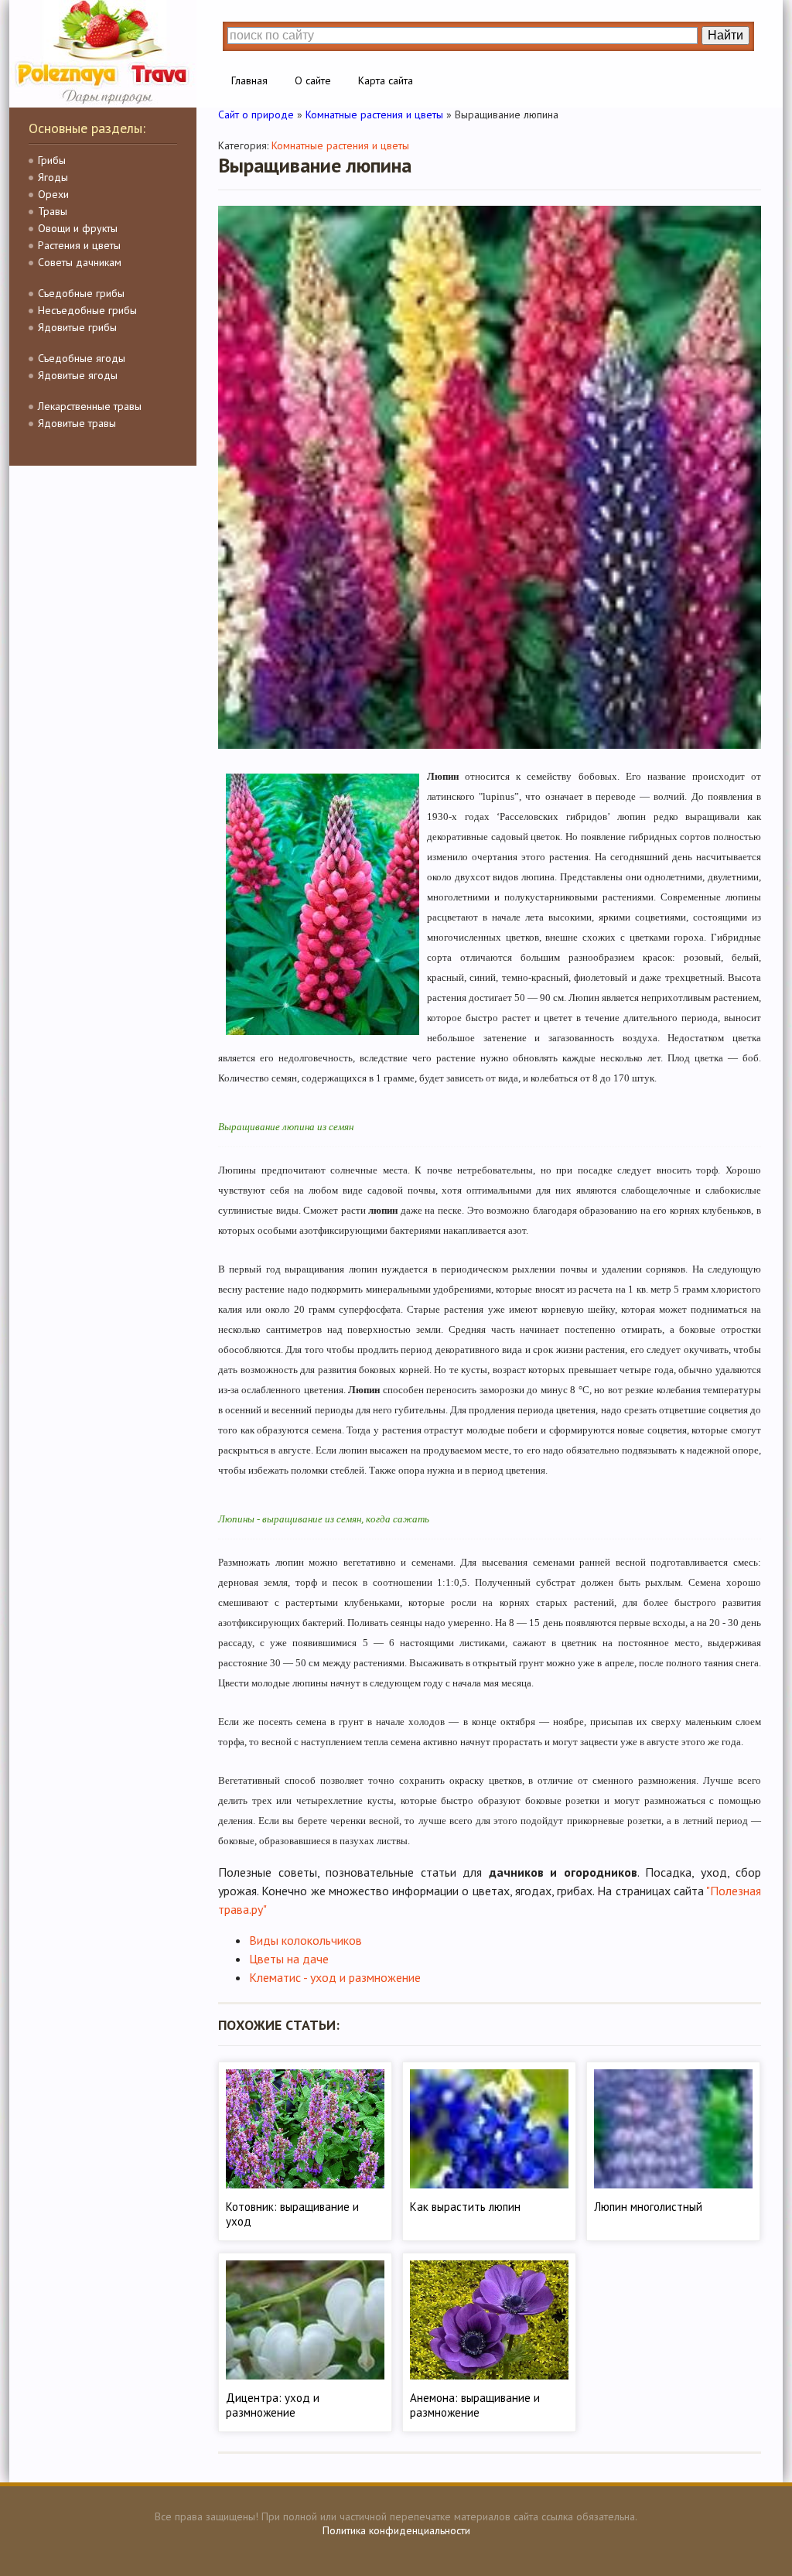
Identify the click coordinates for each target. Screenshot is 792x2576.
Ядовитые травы (77, 423)
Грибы (52, 160)
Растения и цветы (79, 245)
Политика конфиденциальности (396, 2530)
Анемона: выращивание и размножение (475, 2405)
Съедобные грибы (81, 293)
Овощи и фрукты (78, 228)
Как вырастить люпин (465, 2207)
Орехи (53, 194)
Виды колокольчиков (306, 1940)
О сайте (313, 80)
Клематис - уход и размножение (335, 1977)
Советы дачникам (80, 262)
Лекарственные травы (90, 406)
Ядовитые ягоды (78, 375)
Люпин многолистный (648, 2207)
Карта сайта (386, 80)
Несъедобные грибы (87, 310)
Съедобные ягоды (82, 358)
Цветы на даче (289, 1959)
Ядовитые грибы (77, 327)
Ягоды (53, 177)
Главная (249, 80)
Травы (53, 211)
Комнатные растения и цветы (340, 145)
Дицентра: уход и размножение (273, 2405)
